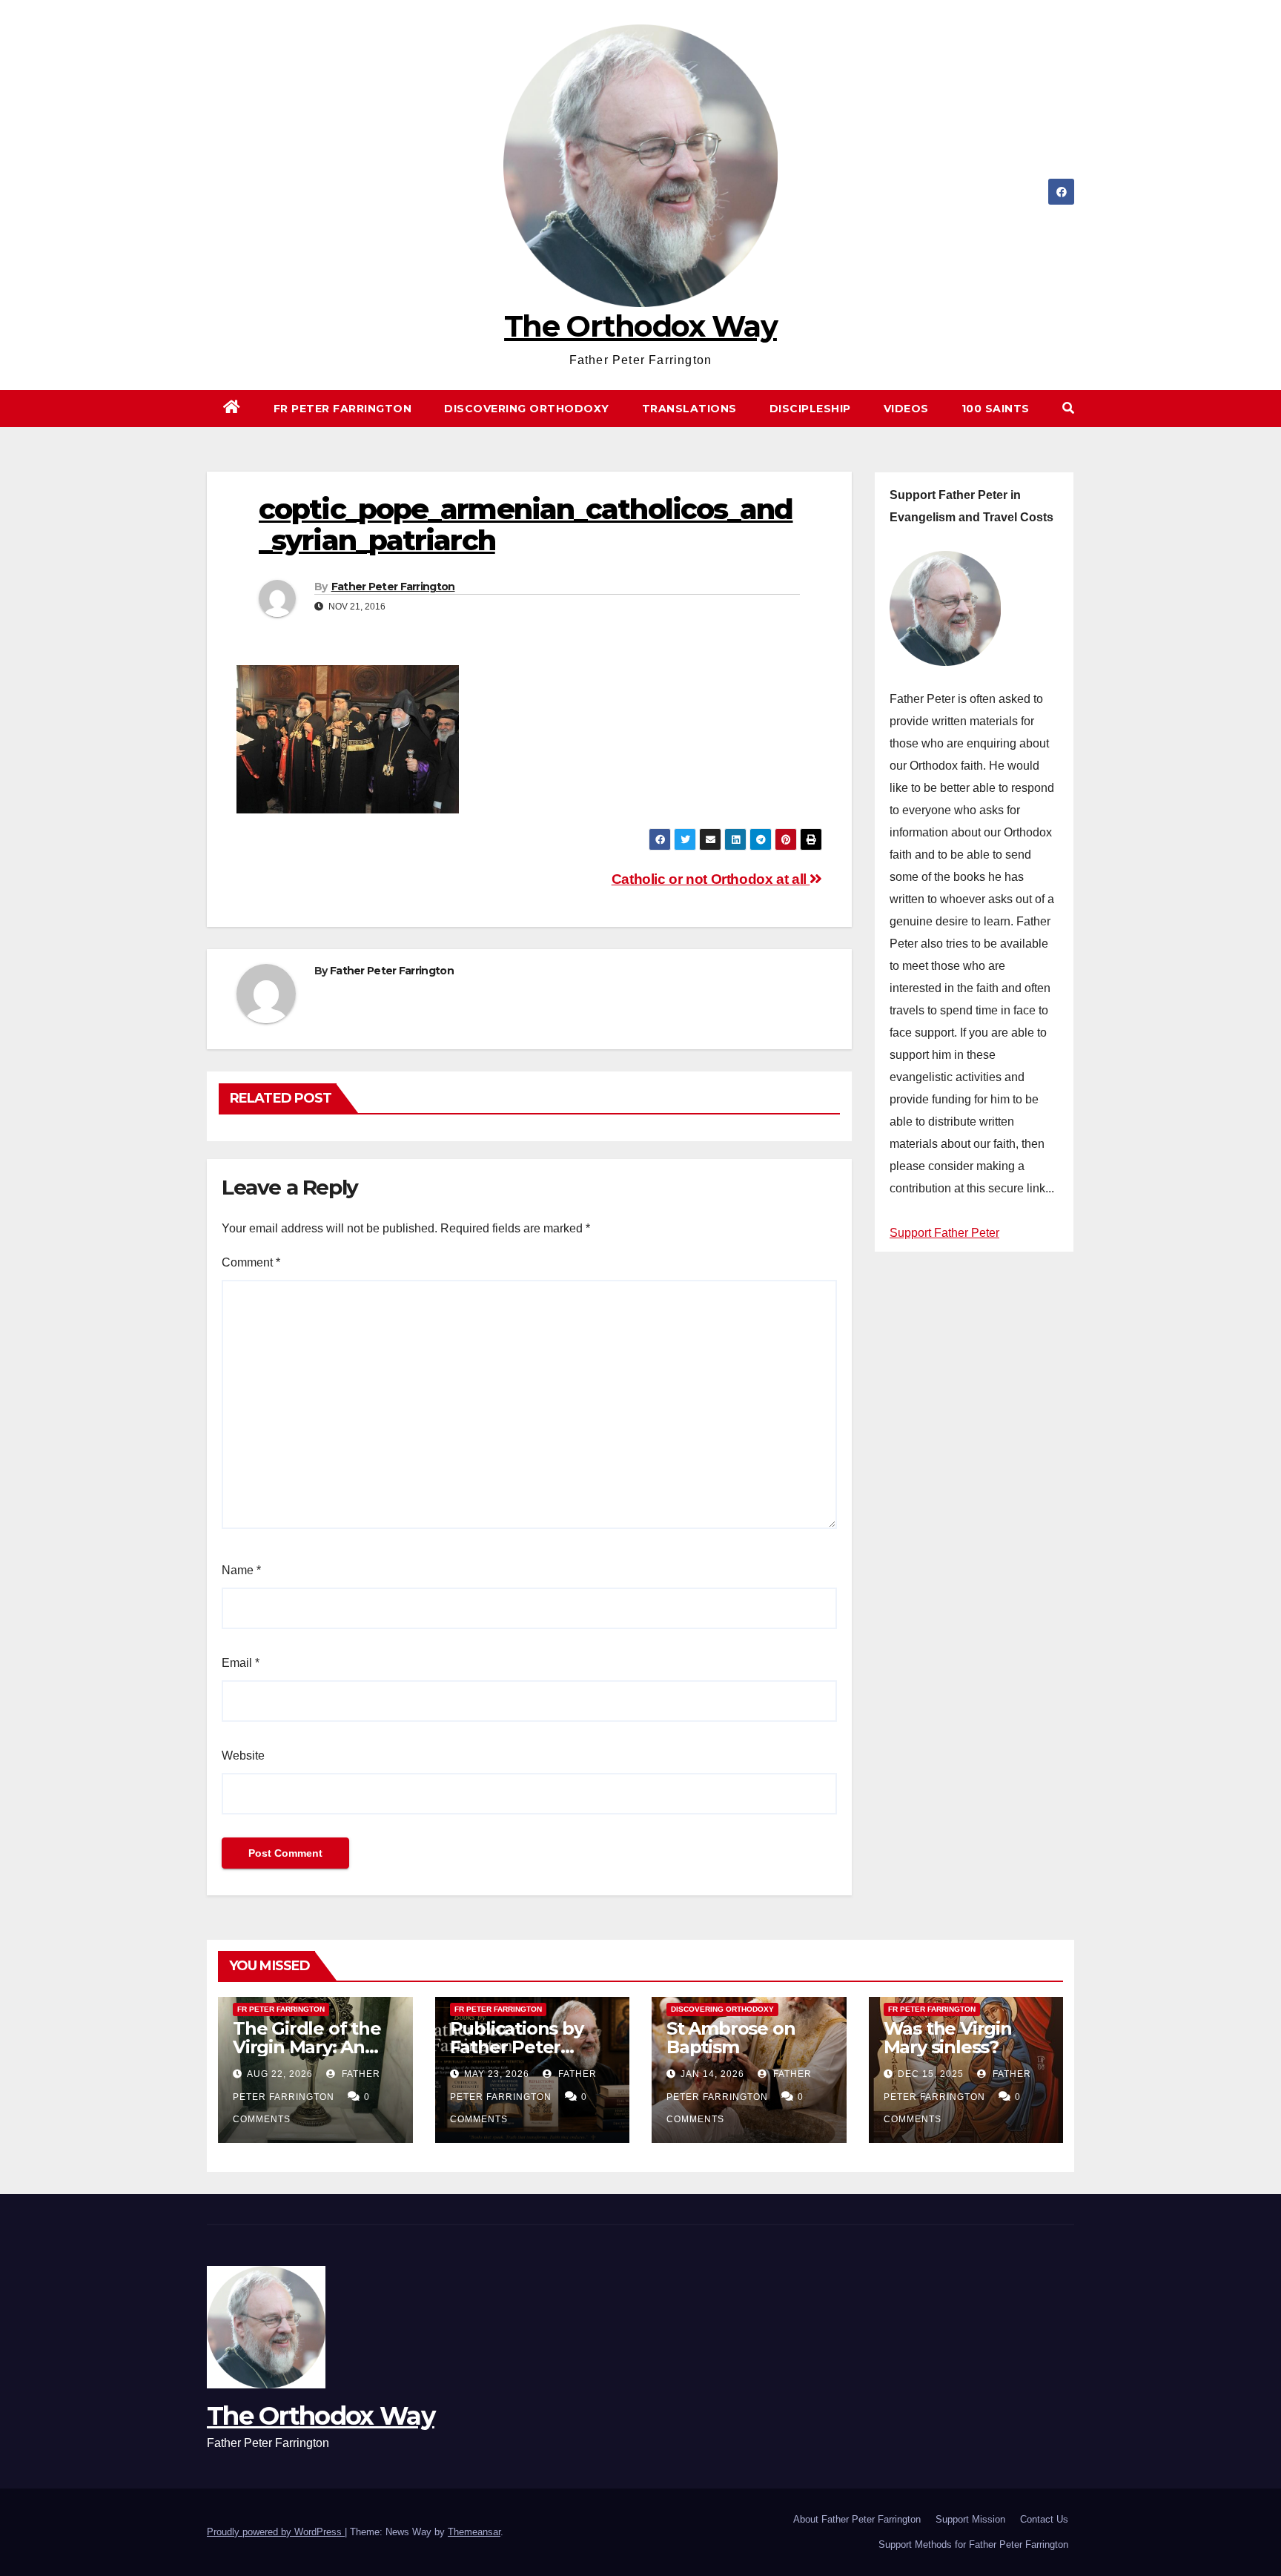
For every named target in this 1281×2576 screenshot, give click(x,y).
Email (241, 1663)
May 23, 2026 (497, 2074)
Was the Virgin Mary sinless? (948, 2038)
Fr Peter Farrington (343, 409)
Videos (906, 409)
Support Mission (970, 2519)
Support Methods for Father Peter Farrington (973, 2544)
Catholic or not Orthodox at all (711, 879)
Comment (251, 1262)
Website (243, 1756)
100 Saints (996, 409)
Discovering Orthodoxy (527, 409)
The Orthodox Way (640, 326)
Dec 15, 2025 (931, 2074)
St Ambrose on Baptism (731, 2038)
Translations (689, 409)
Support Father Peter (944, 1233)
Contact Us (1044, 2519)
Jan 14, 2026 (712, 2074)
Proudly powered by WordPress (276, 2532)
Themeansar (474, 2532)
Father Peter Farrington (393, 587)
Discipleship (810, 409)
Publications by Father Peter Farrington (517, 2047)
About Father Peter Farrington (857, 2519)
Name (241, 1570)
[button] (1068, 408)
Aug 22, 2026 (280, 2074)
